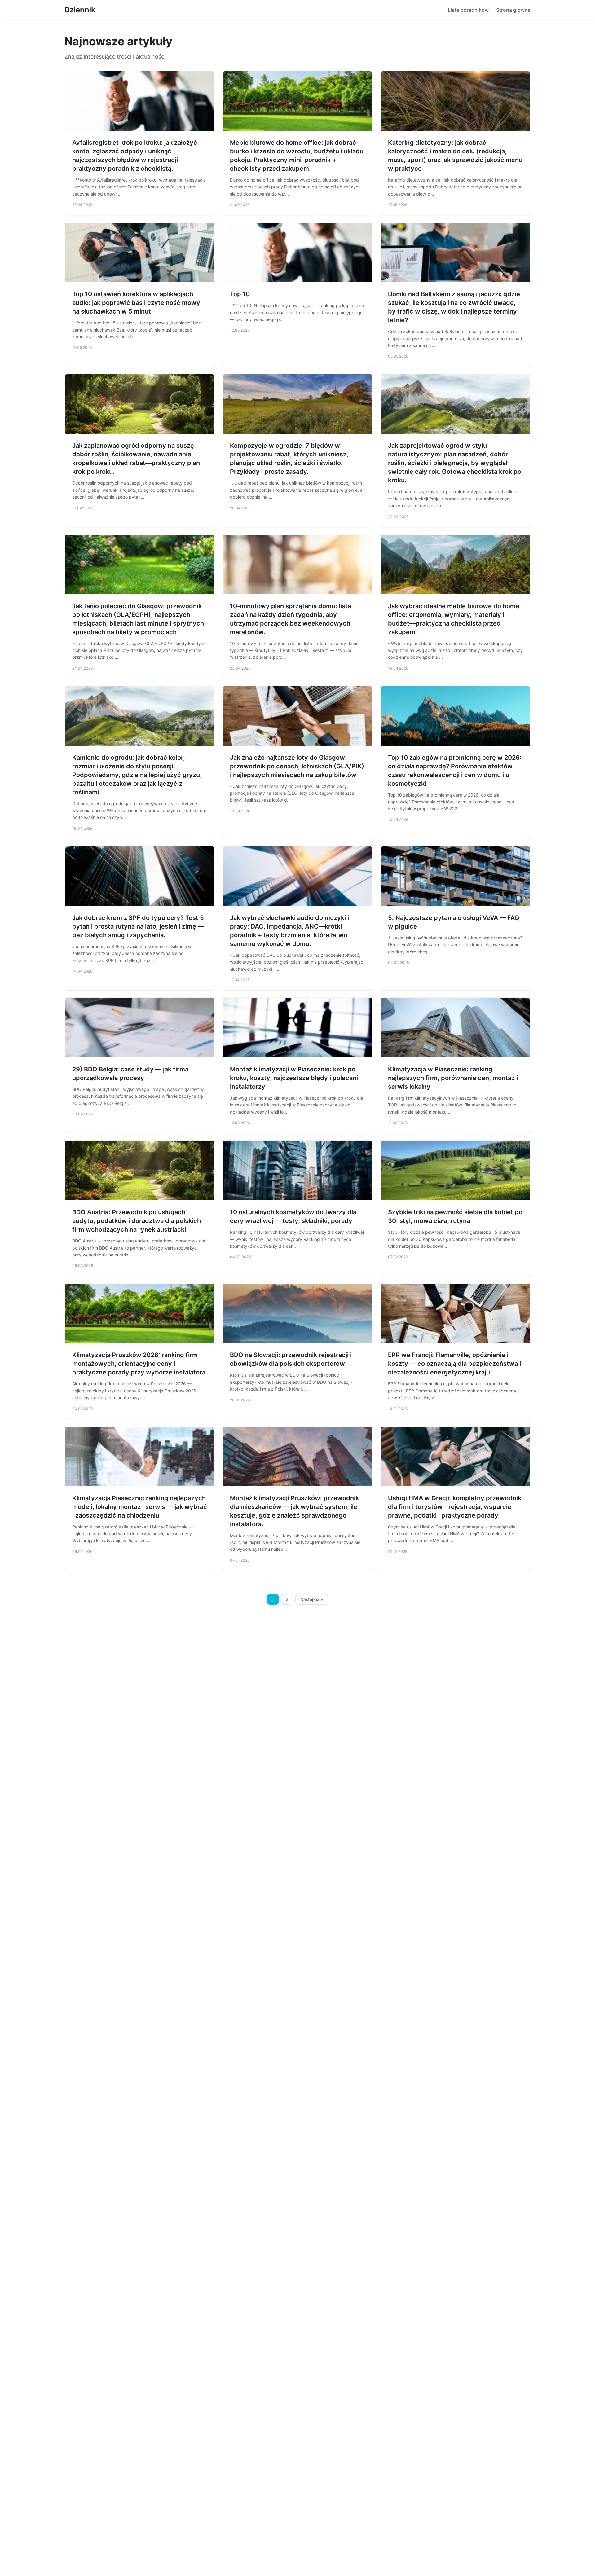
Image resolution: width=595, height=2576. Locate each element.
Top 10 (240, 294)
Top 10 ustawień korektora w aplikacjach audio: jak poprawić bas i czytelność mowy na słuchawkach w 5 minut (136, 303)
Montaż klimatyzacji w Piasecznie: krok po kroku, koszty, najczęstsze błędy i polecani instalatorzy (294, 1078)
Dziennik (80, 10)
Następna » (312, 1599)
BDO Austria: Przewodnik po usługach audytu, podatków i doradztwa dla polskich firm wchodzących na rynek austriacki (137, 1221)
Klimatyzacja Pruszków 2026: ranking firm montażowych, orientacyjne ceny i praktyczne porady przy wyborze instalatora (139, 1364)
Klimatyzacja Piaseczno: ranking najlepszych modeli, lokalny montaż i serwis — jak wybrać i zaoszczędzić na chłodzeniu (140, 1507)
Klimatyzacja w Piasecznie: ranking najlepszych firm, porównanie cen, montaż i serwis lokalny (453, 1078)
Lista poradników (468, 10)
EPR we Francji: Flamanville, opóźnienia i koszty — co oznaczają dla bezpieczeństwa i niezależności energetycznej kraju (454, 1364)
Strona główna (513, 10)
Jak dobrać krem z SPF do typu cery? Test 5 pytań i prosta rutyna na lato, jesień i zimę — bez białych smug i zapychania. (138, 926)
